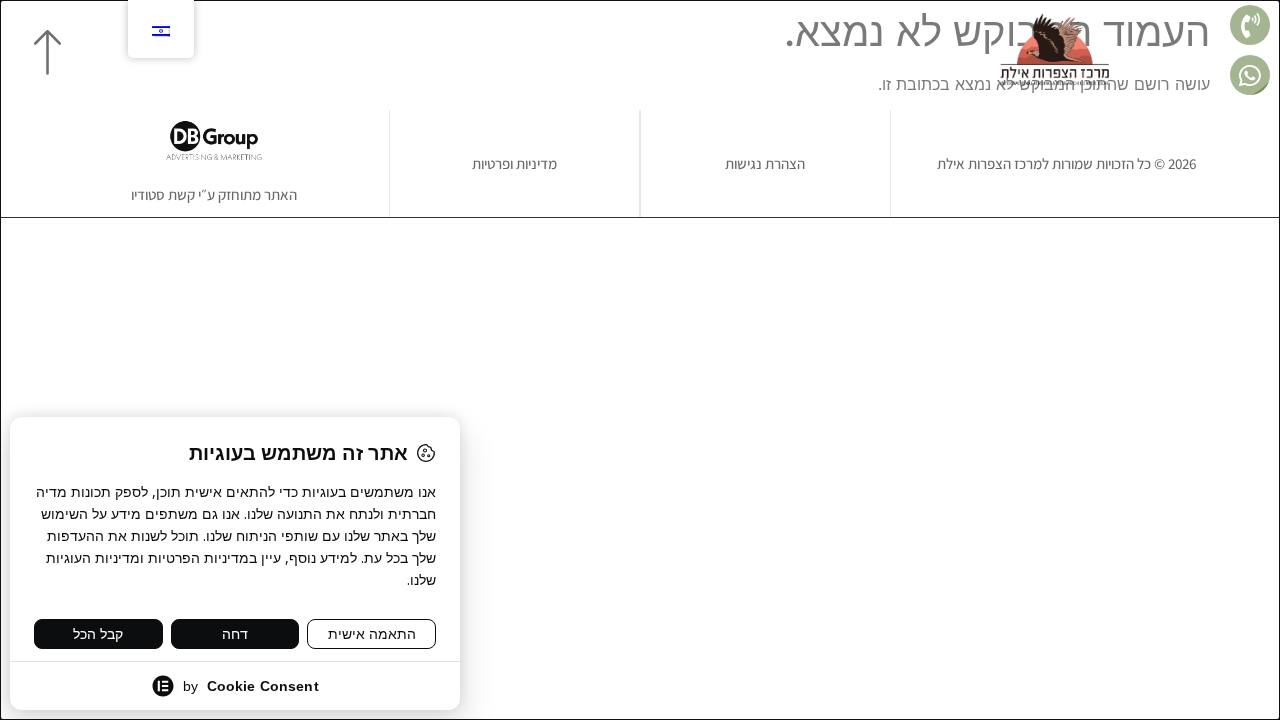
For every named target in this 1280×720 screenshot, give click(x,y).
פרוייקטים (813, 50)
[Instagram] (227, 50)
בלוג (411, 50)
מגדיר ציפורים (490, 50)
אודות (884, 50)
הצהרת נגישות (765, 163)
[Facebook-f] (261, 50)
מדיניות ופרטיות (514, 163)
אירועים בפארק (604, 50)
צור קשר (350, 50)
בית (935, 50)
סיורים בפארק (717, 50)
